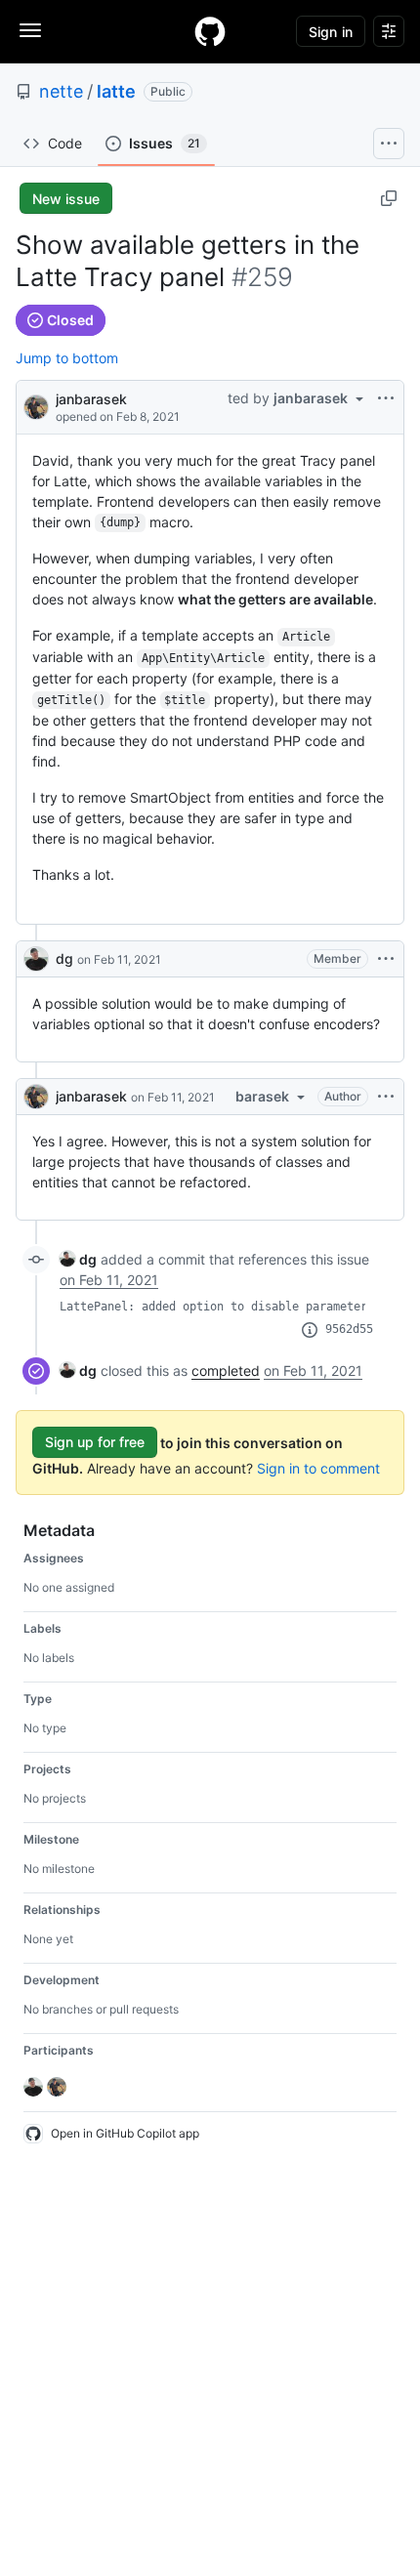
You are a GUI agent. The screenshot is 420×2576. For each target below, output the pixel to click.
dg (64, 958)
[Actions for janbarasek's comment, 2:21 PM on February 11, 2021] (386, 1097)
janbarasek (91, 399)
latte (116, 91)
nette (61, 91)
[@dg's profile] (36, 959)
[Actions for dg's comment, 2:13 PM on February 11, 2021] (386, 959)
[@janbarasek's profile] (36, 406)
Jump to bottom (67, 358)
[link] (78, 1259)
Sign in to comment (318, 1468)
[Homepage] (210, 31)
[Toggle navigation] (30, 30)
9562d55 (349, 1329)
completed (226, 1371)
